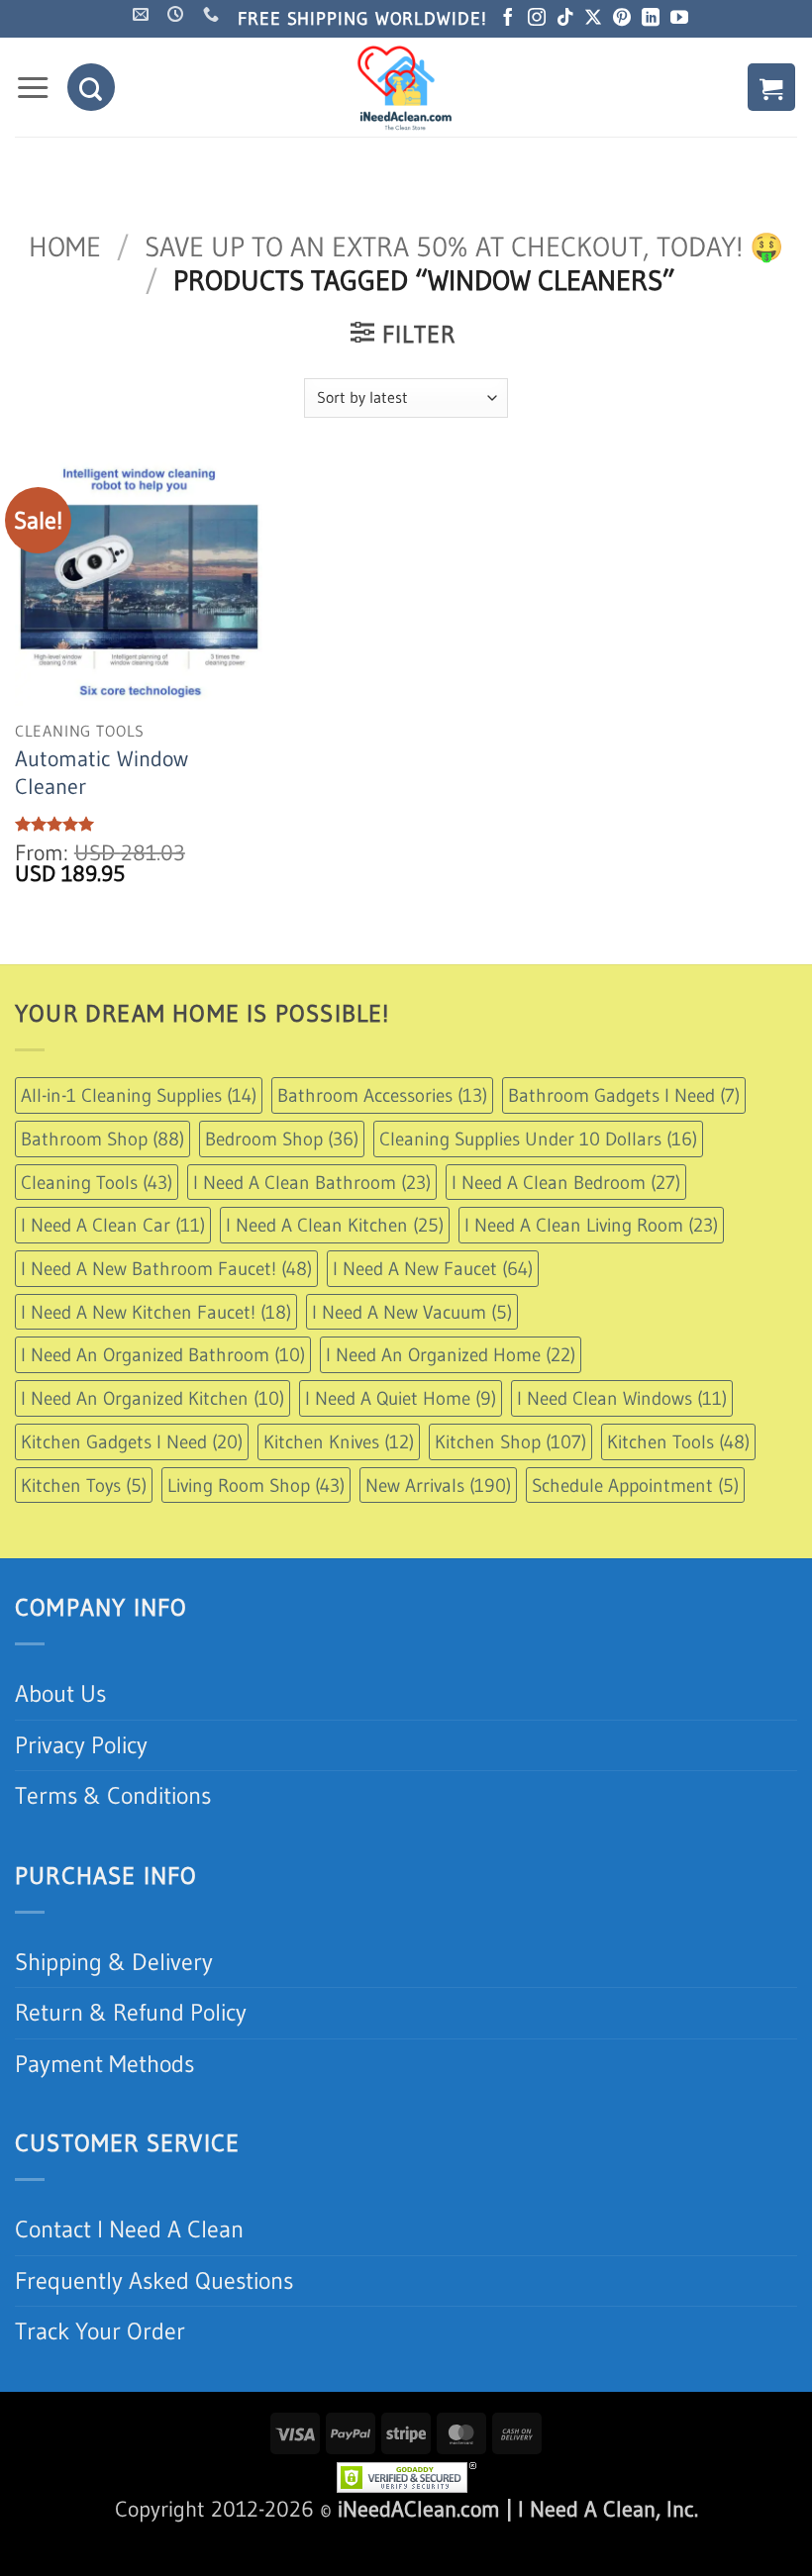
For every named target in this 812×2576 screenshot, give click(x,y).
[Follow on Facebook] (508, 67)
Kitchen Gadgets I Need (132, 1489)
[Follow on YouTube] (679, 67)
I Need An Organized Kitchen (152, 1445)
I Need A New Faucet (433, 1316)
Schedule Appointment (635, 1533)
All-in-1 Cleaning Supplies (139, 1142)
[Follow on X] (593, 67)
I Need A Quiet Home (401, 1445)
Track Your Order (100, 2378)
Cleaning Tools (97, 1230)
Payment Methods (104, 2111)
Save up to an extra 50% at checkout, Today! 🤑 (464, 295)
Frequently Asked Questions (154, 2328)
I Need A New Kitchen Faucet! (156, 1359)
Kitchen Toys (84, 1533)
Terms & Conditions (113, 1844)
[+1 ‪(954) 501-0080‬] (213, 62)
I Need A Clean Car (113, 1273)
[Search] (91, 136)
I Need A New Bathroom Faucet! (166, 1316)
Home (65, 295)
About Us (60, 1742)
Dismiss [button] (659, 23)
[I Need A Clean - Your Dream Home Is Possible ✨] (406, 136)
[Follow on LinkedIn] (651, 67)
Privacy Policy (81, 1792)
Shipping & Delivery (114, 2009)
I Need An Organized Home (451, 1403)
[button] (33, 136)
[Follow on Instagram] (537, 67)
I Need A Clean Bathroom (312, 1230)
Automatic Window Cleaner (101, 820)
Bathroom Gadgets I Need (624, 1142)
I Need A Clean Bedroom (566, 1230)
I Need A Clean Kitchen (335, 1273)
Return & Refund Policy (131, 2061)
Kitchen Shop (510, 1489)
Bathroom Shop (102, 1186)
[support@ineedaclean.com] (143, 62)
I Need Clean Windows (622, 1445)
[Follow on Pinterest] (622, 67)
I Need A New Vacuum (412, 1359)
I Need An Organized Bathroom (163, 1403)
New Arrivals (438, 1533)
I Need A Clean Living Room (591, 1273)
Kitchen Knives (339, 1489)
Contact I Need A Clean (129, 2278)
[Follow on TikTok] (565, 67)
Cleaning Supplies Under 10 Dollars (538, 1186)
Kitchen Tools (678, 1489)
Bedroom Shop (282, 1186)
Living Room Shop (256, 1533)
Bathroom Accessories (382, 1142)
